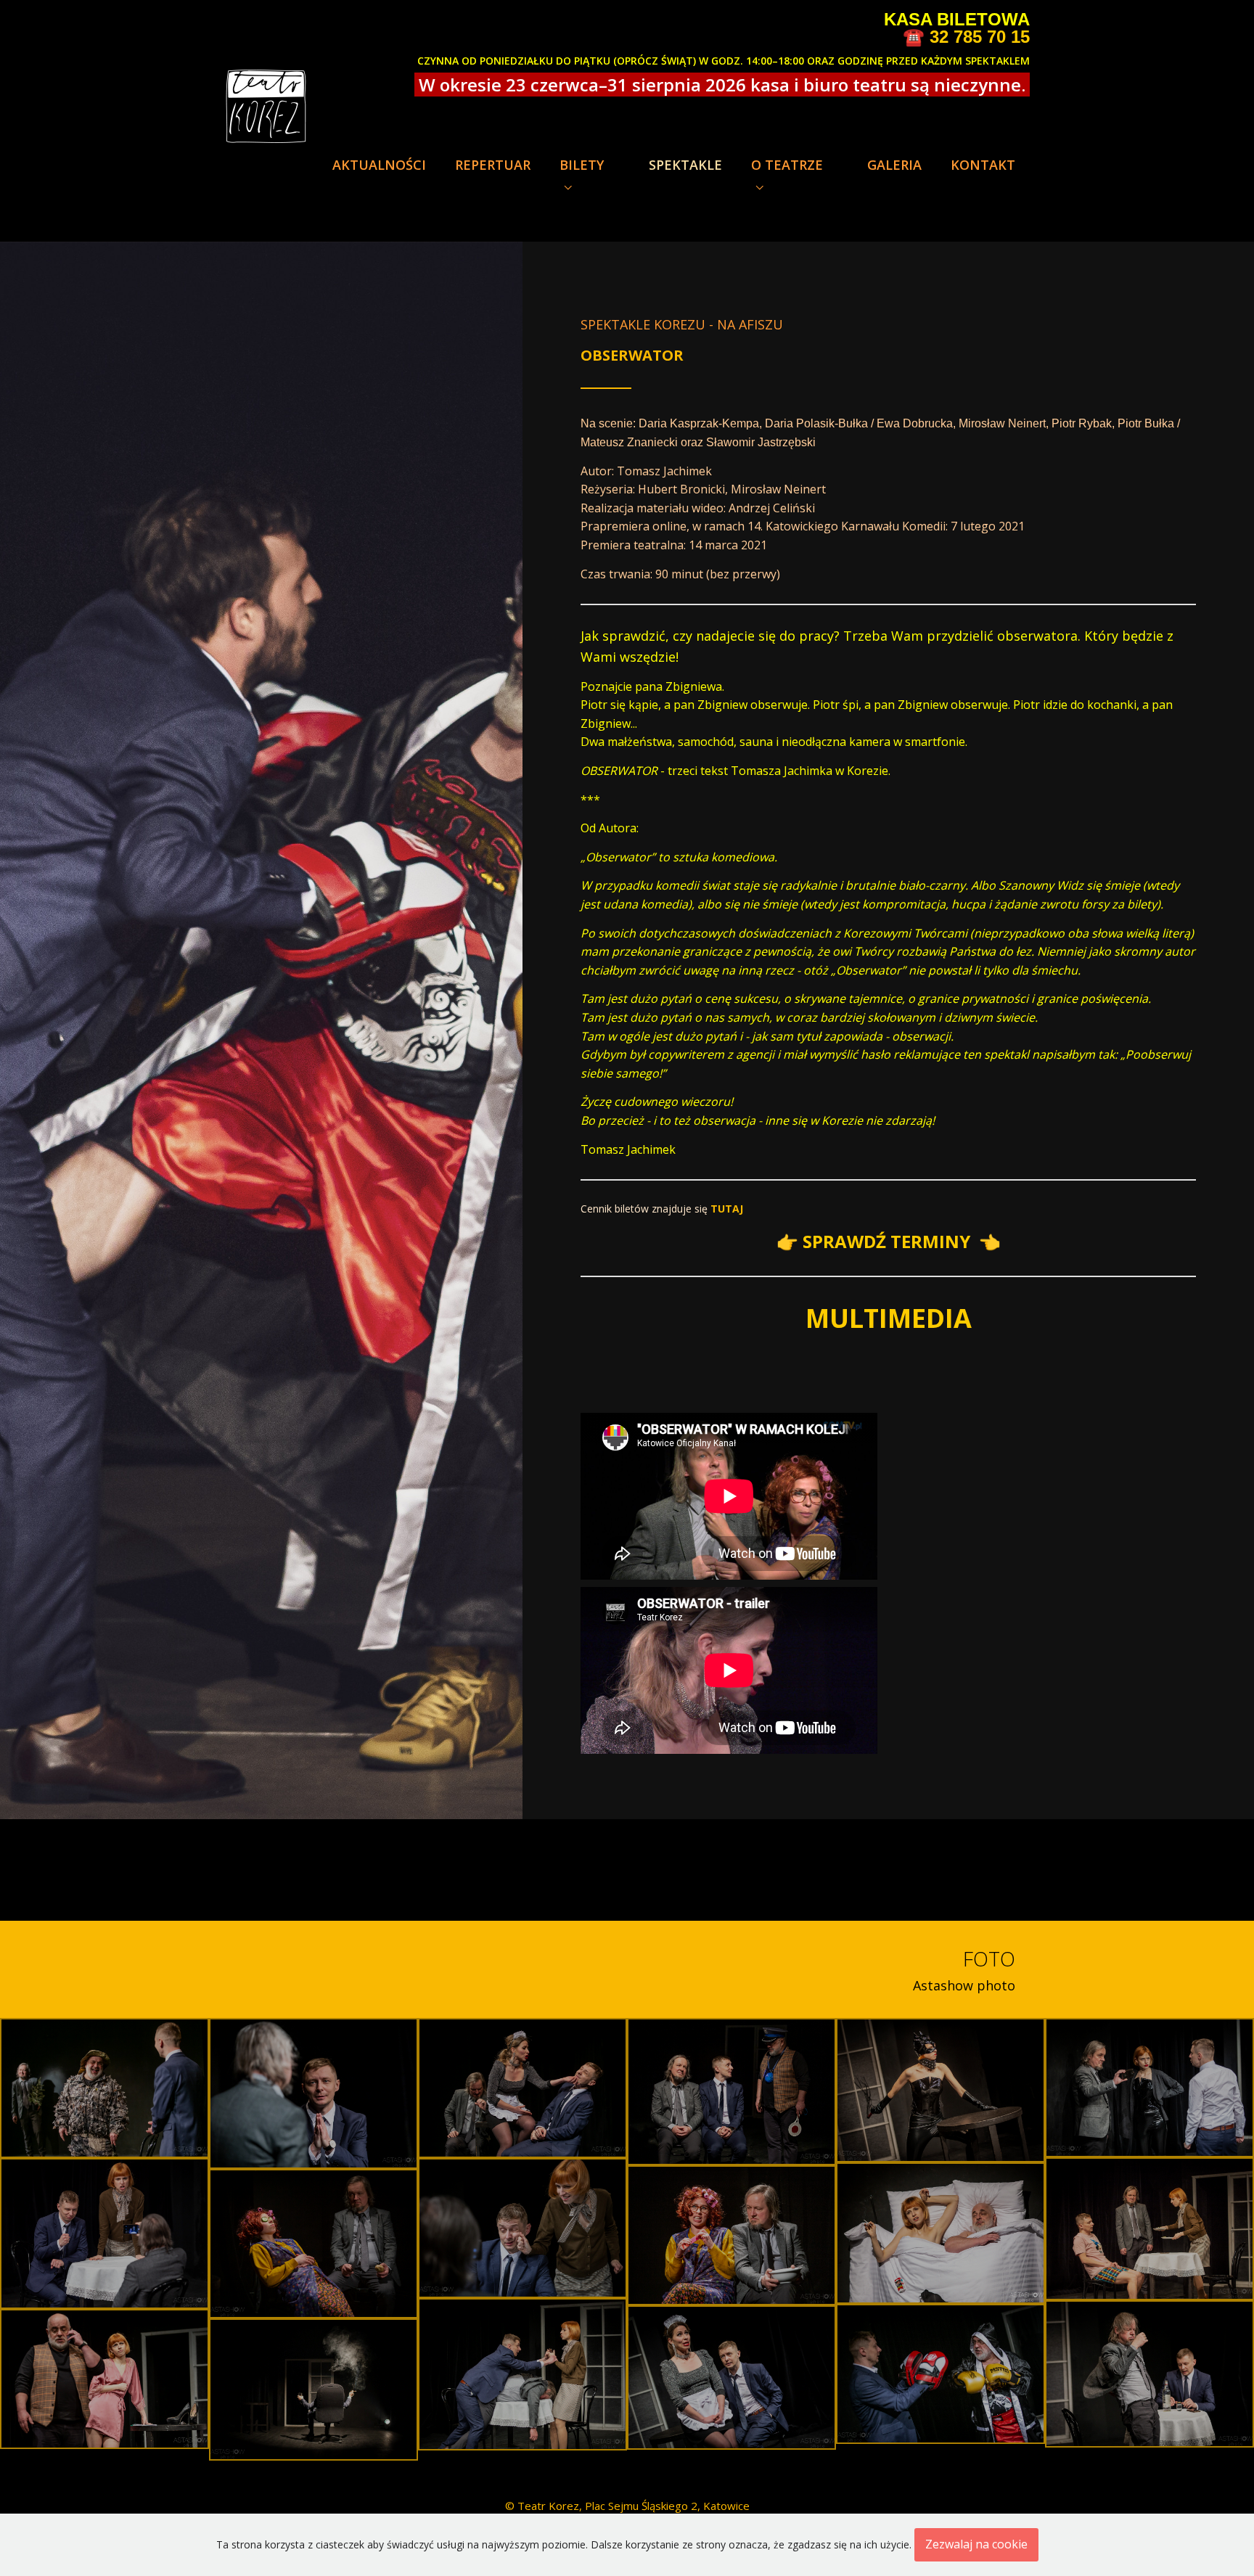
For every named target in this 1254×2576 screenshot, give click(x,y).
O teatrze (787, 165)
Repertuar (493, 165)
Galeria (894, 165)
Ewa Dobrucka (915, 423)
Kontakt (983, 165)
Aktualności (379, 165)
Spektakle (685, 165)
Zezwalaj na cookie (976, 2544)
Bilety (582, 165)
